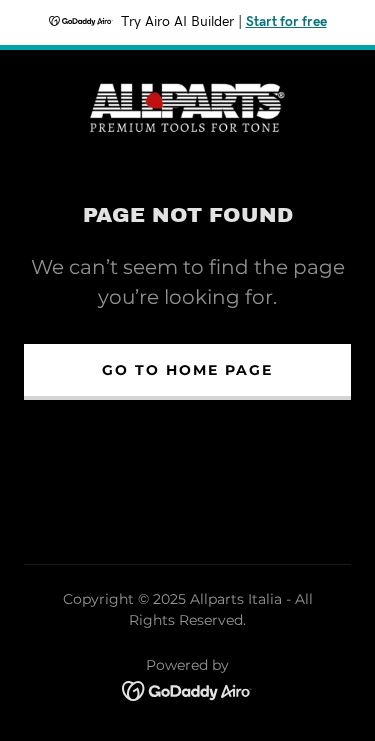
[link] (188, 106)
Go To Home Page (187, 370)
